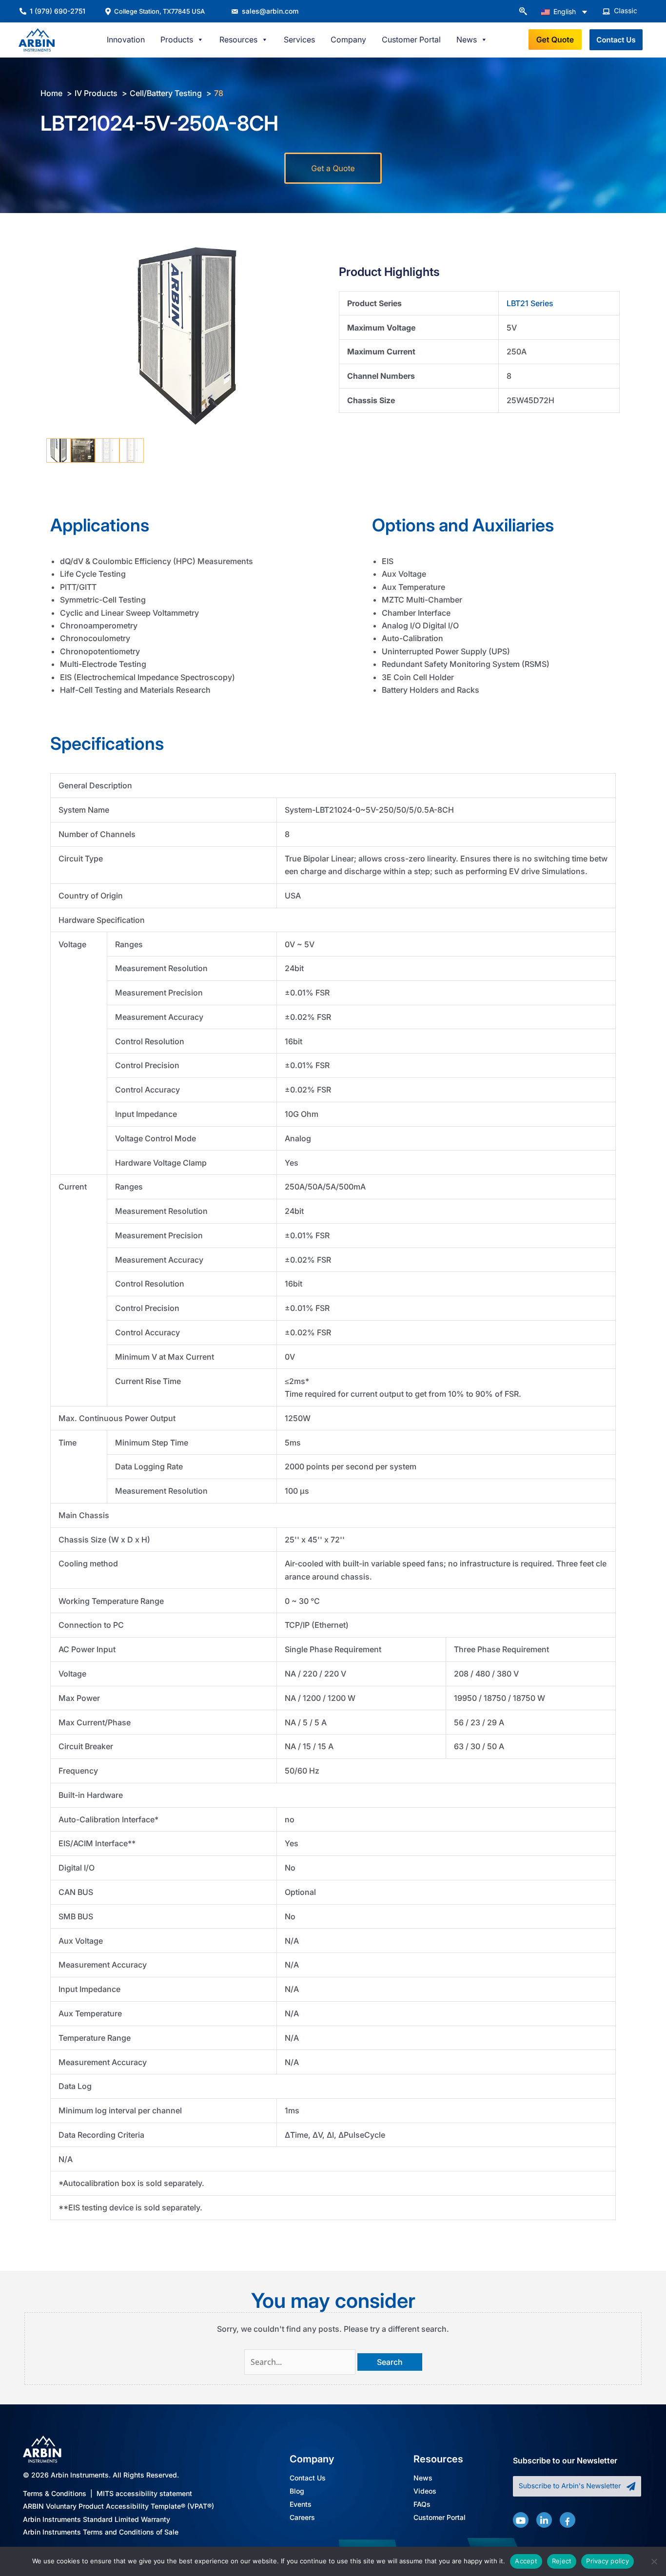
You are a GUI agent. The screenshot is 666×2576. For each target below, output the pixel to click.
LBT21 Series (530, 303)
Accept (526, 2561)
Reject (562, 2561)
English (564, 11)
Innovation (126, 39)
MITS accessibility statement (144, 2493)
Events (301, 2505)
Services (299, 39)
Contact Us (308, 2478)
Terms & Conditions (55, 2493)
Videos (425, 2491)
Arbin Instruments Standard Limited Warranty (97, 2519)
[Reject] (654, 2561)
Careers (302, 2518)
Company (348, 39)
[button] (523, 12)
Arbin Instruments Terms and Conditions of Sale (101, 2532)
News (423, 2478)
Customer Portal (411, 39)
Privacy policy (607, 2561)
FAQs (422, 2505)
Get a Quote (333, 168)
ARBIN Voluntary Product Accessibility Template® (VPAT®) (118, 2507)
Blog (297, 2491)
